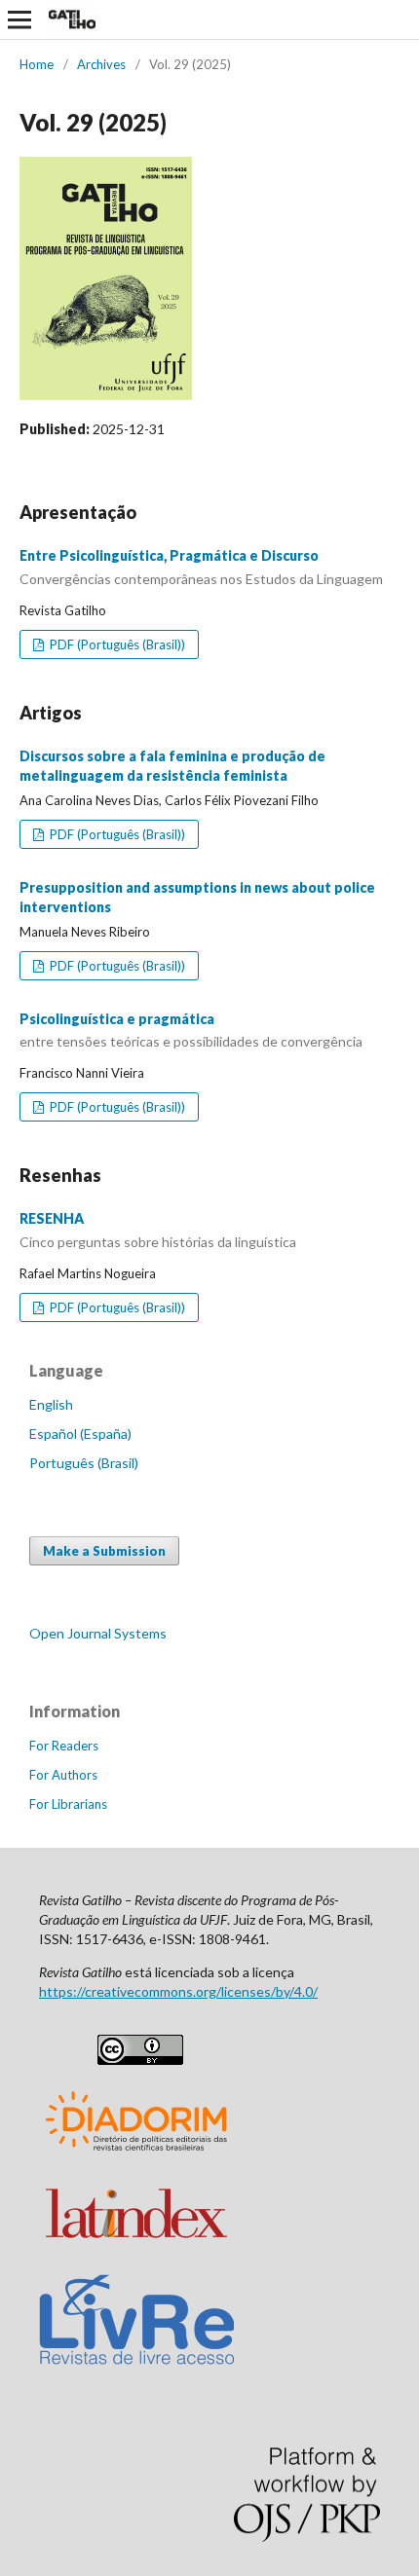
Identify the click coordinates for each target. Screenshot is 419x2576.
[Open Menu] (19, 19)
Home (37, 64)
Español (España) (80, 1434)
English (51, 1404)
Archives (101, 64)
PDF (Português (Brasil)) (116, 644)
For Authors (63, 1775)
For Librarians (68, 1804)
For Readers (64, 1746)
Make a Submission (104, 1551)
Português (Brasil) (84, 1463)
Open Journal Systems (98, 1633)
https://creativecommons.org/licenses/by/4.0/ (178, 1991)
